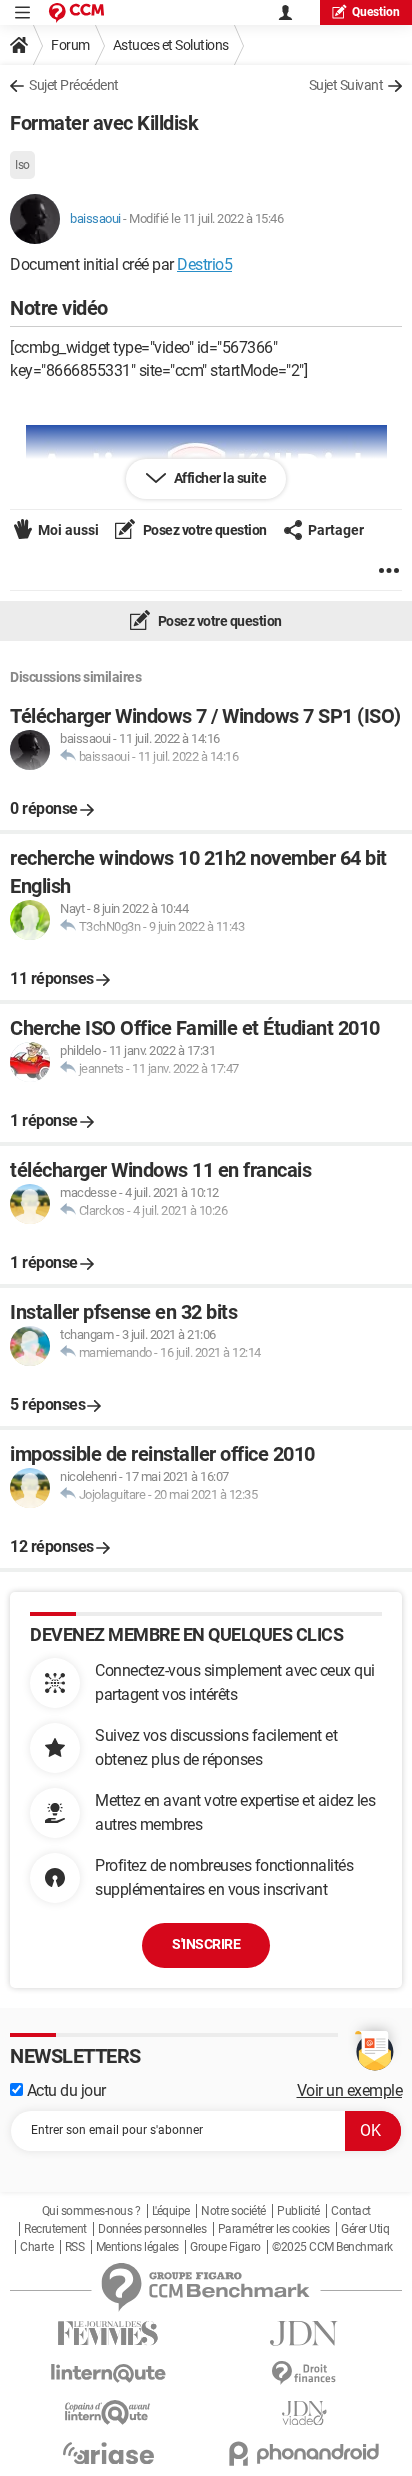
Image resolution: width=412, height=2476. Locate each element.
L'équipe (171, 2211)
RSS (75, 2247)
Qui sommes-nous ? (91, 2211)
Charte (36, 2247)
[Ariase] (108, 2453)
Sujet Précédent (74, 85)
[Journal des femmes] (108, 2333)
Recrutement (55, 2229)
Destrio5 (204, 264)
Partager (336, 530)
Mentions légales (137, 2247)
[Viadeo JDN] (304, 2413)
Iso (22, 165)
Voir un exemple (350, 2090)
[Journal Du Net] (304, 2333)
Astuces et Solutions (171, 45)
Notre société (233, 2211)
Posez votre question (203, 530)
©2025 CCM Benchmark (332, 2247)
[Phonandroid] (304, 2453)
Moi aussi (68, 530)
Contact (351, 2211)
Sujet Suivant (346, 85)
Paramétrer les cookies (274, 2229)
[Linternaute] (108, 2373)
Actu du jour (64, 2090)
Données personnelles (152, 2229)
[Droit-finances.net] (304, 2373)
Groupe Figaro (225, 2247)
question (376, 12)
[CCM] (76, 12)
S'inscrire (206, 1944)
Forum (70, 45)
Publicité (298, 2211)
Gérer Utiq (365, 2229)
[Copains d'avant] (108, 2412)
